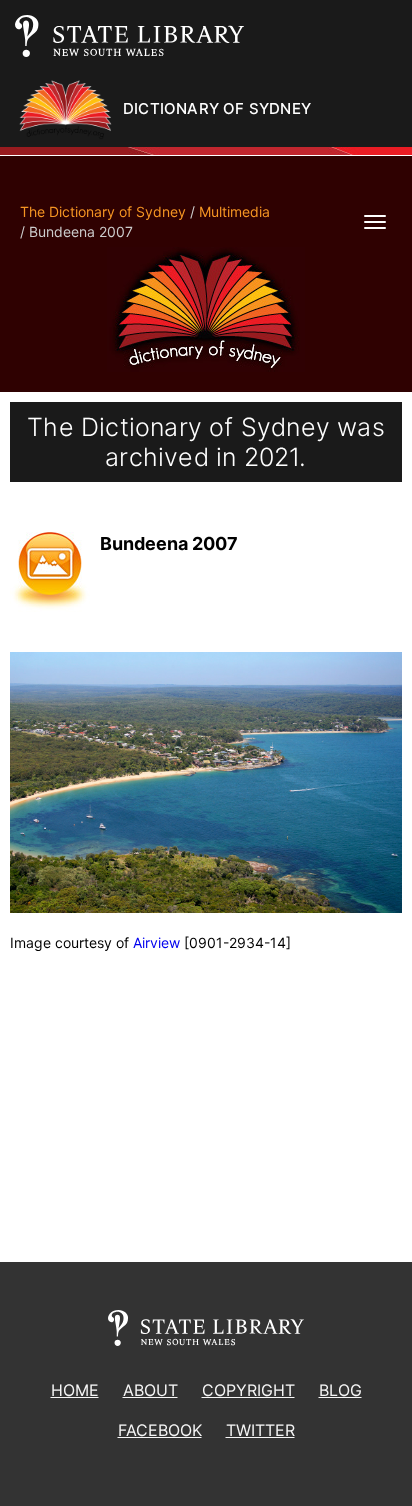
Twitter (260, 1430)
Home (75, 1390)
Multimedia (234, 211)
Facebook (160, 1430)
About (150, 1390)
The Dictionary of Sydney (103, 211)
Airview (156, 942)
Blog (340, 1390)
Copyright (248, 1390)
